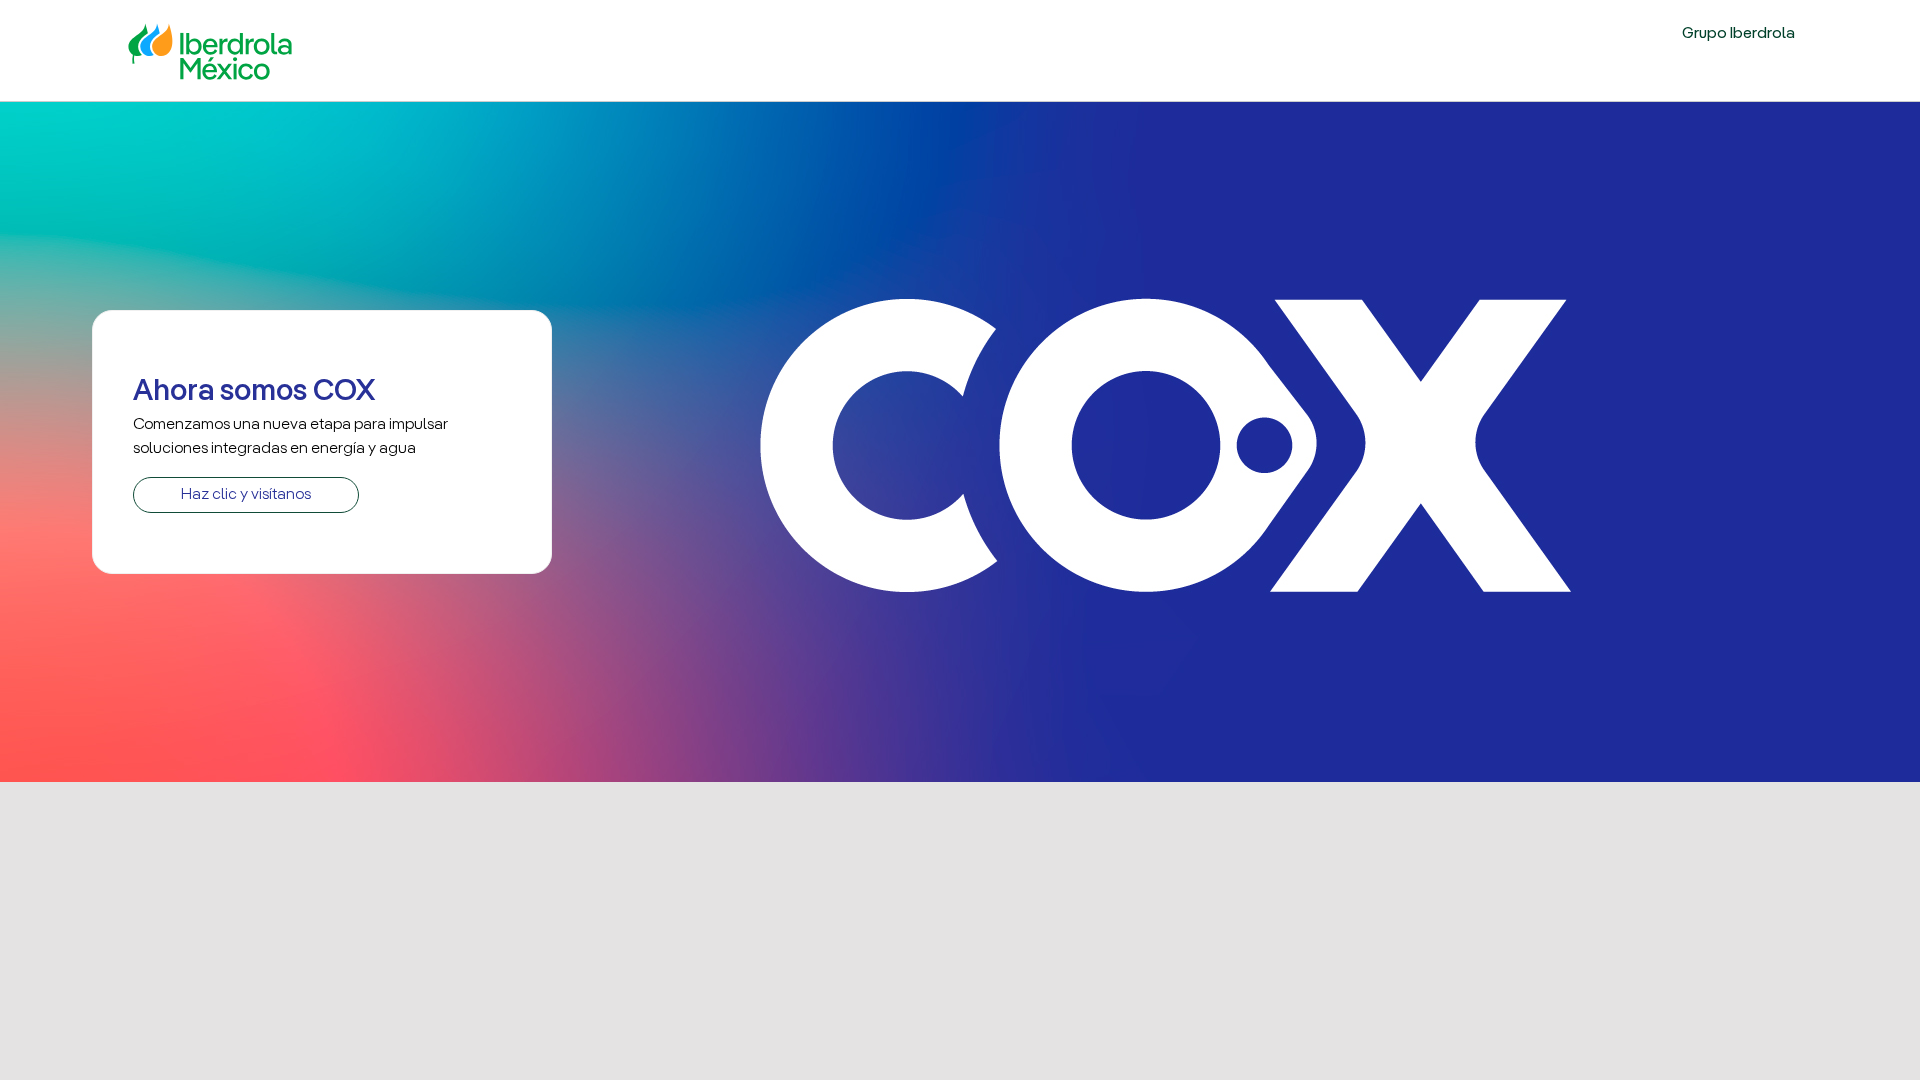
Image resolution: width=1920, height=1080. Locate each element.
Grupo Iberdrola (1738, 34)
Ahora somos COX (254, 392)
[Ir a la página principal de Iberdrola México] (210, 49)
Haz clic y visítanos (246, 495)
